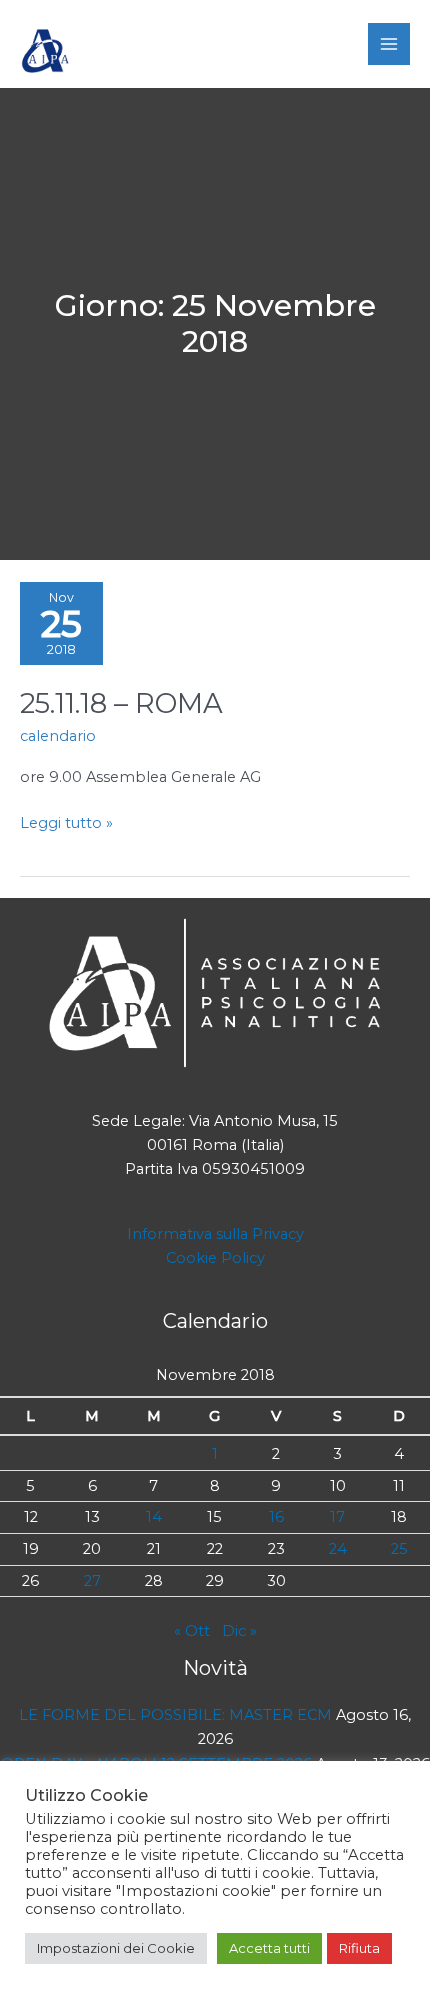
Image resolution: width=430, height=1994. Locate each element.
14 (154, 1517)
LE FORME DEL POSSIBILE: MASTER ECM (175, 1715)
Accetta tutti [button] (269, 1948)
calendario (58, 736)
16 (276, 1517)
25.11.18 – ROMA (121, 703)
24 (338, 1549)
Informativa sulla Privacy (215, 1234)
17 (337, 1517)
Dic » (239, 1631)
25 (399, 1549)
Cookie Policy (215, 1258)
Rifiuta (359, 1948)
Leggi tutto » (66, 824)
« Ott (192, 1631)
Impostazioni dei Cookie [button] (116, 1948)
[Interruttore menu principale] (389, 44)
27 (92, 1581)
